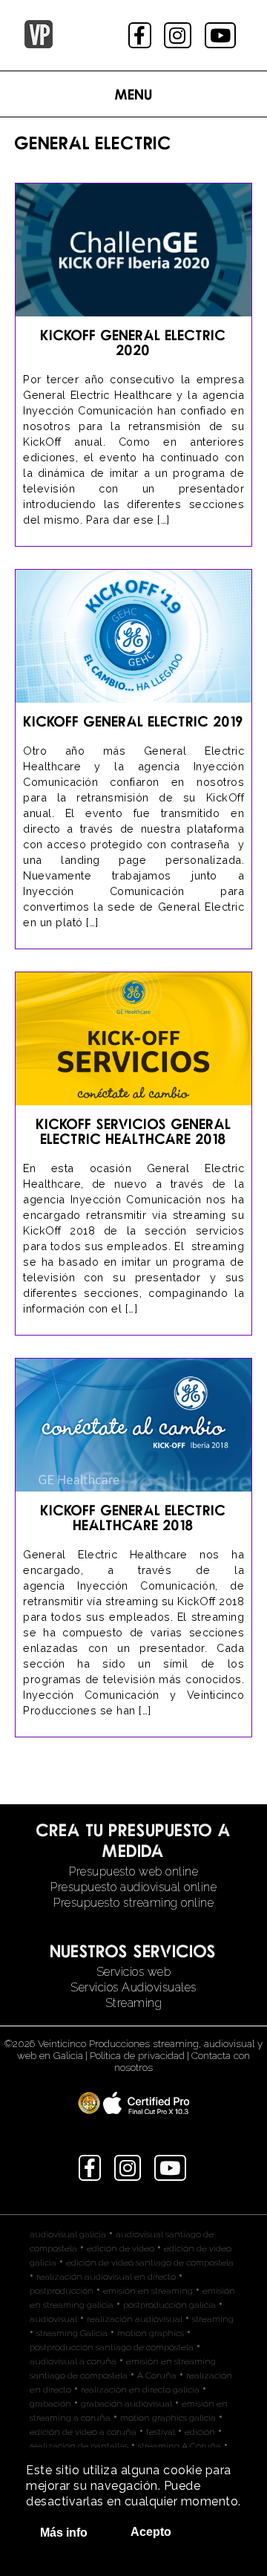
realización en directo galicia (140, 2390)
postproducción (62, 2291)
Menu (134, 94)
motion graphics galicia (168, 2418)
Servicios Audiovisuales (133, 1987)
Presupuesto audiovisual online (133, 1887)
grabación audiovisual (126, 2404)
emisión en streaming (148, 2291)
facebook (141, 35)
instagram (179, 35)
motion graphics (151, 2333)
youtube (222, 35)
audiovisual (53, 2319)
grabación (50, 2404)
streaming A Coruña (179, 2446)
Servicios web (134, 1972)
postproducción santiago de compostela (112, 2347)
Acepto (151, 2532)
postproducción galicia (169, 2305)
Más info (64, 2533)
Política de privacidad (137, 2055)
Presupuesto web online (133, 1871)
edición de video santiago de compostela (150, 2263)
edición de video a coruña (83, 2432)
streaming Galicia (72, 2333)
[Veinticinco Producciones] (39, 44)
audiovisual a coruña (73, 2361)
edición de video (121, 2248)
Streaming (134, 2003)
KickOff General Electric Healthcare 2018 (133, 1517)
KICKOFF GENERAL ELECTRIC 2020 (133, 342)
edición (200, 2432)
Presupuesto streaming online (133, 1903)
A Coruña (157, 2375)
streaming (213, 2319)
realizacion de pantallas (79, 2446)
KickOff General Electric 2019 (133, 721)
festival (161, 2432)
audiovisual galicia (68, 2234)
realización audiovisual (135, 2319)
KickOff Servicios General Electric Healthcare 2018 (134, 1131)
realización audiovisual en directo (106, 2277)
